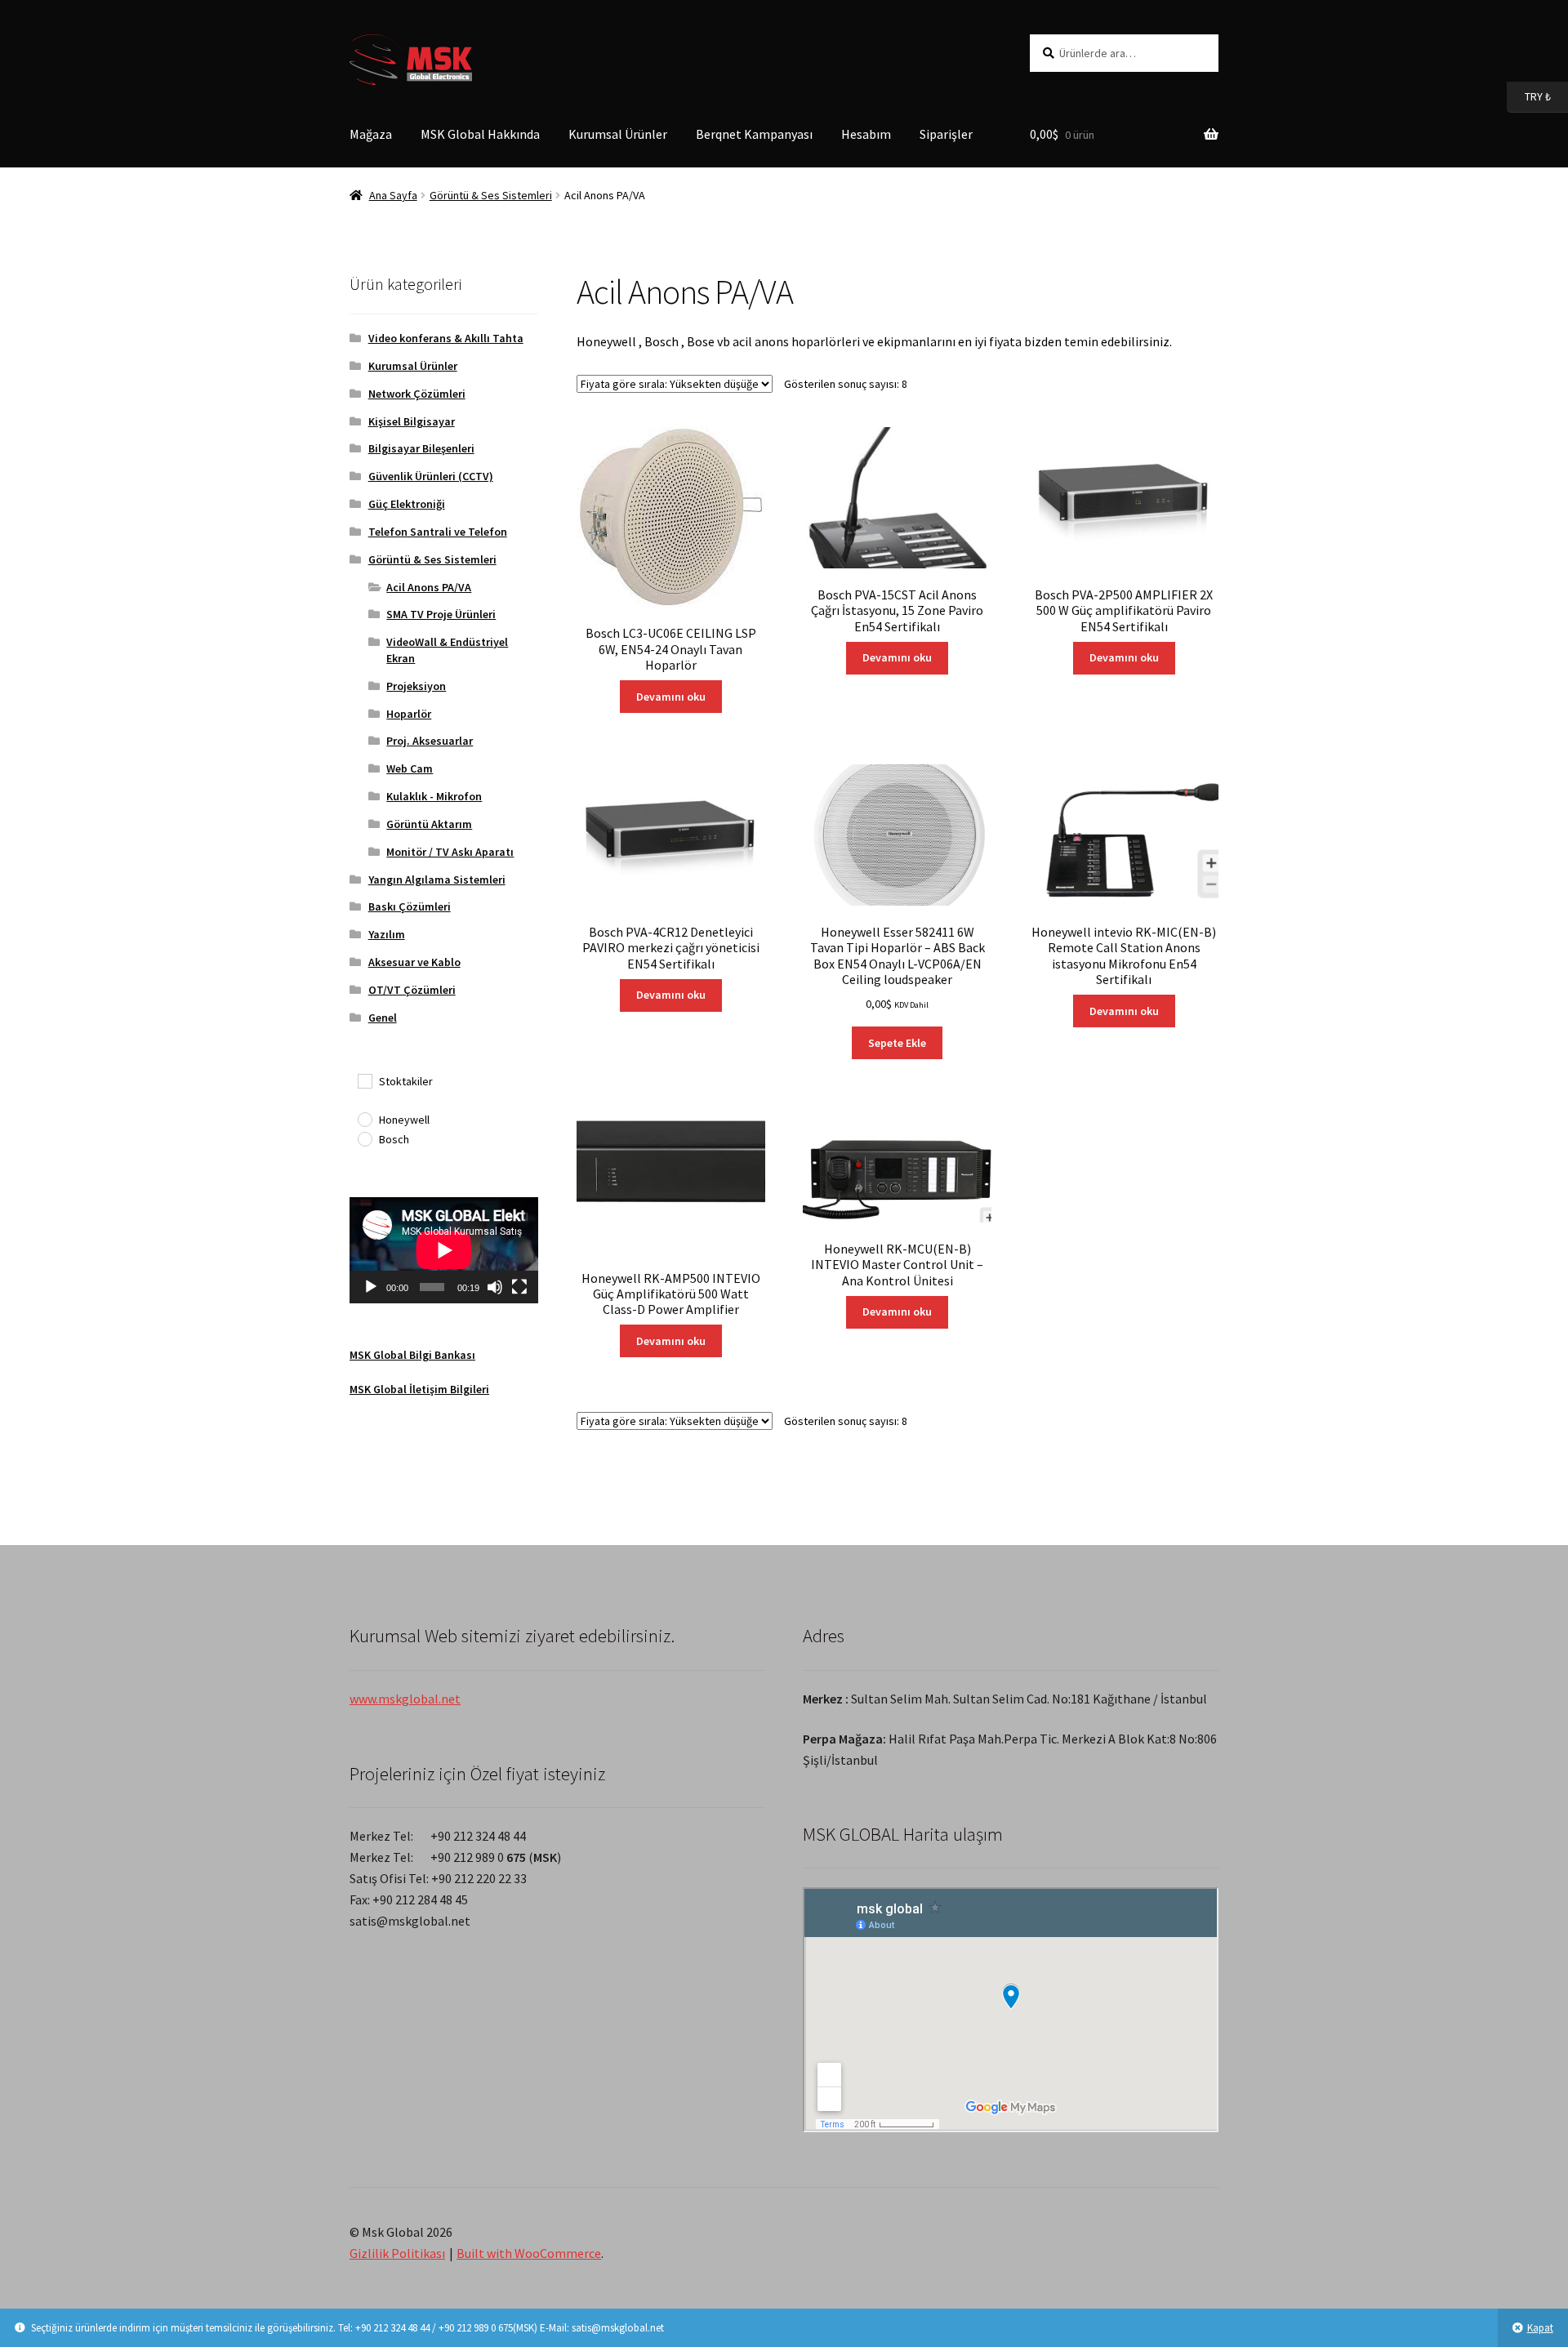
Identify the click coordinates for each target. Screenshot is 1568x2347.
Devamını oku (671, 697)
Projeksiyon (416, 686)
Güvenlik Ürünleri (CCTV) (431, 476)
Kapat (1540, 2328)
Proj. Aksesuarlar (430, 741)
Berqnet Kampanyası (754, 134)
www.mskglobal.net (405, 1699)
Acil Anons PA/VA (429, 587)
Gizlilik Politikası (397, 2253)
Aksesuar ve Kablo (414, 962)
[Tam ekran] (519, 1287)
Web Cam (410, 768)
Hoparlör (409, 714)
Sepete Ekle (897, 1043)
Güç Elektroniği (407, 504)
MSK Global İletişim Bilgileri (419, 1389)
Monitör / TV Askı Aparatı (450, 852)
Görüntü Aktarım (429, 824)
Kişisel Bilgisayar (412, 421)
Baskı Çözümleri (410, 906)
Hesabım (866, 134)
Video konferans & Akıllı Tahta (446, 338)
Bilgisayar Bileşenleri (421, 448)
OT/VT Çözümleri (412, 990)
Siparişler (946, 134)
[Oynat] (371, 1287)
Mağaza (371, 134)
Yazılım (387, 934)
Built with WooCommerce (529, 2253)
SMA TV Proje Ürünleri (441, 614)
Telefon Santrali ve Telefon (438, 532)
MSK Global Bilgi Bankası (412, 1355)
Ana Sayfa (393, 195)
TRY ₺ (1529, 96)
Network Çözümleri (417, 394)
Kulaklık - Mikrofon (434, 796)
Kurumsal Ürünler (618, 134)
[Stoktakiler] (364, 1080)
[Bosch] (364, 1138)
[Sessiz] (495, 1287)
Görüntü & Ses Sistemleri (491, 195)
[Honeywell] (364, 1119)
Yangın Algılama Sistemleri (437, 880)
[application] (444, 1250)
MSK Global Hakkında (480, 134)
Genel (383, 1018)
